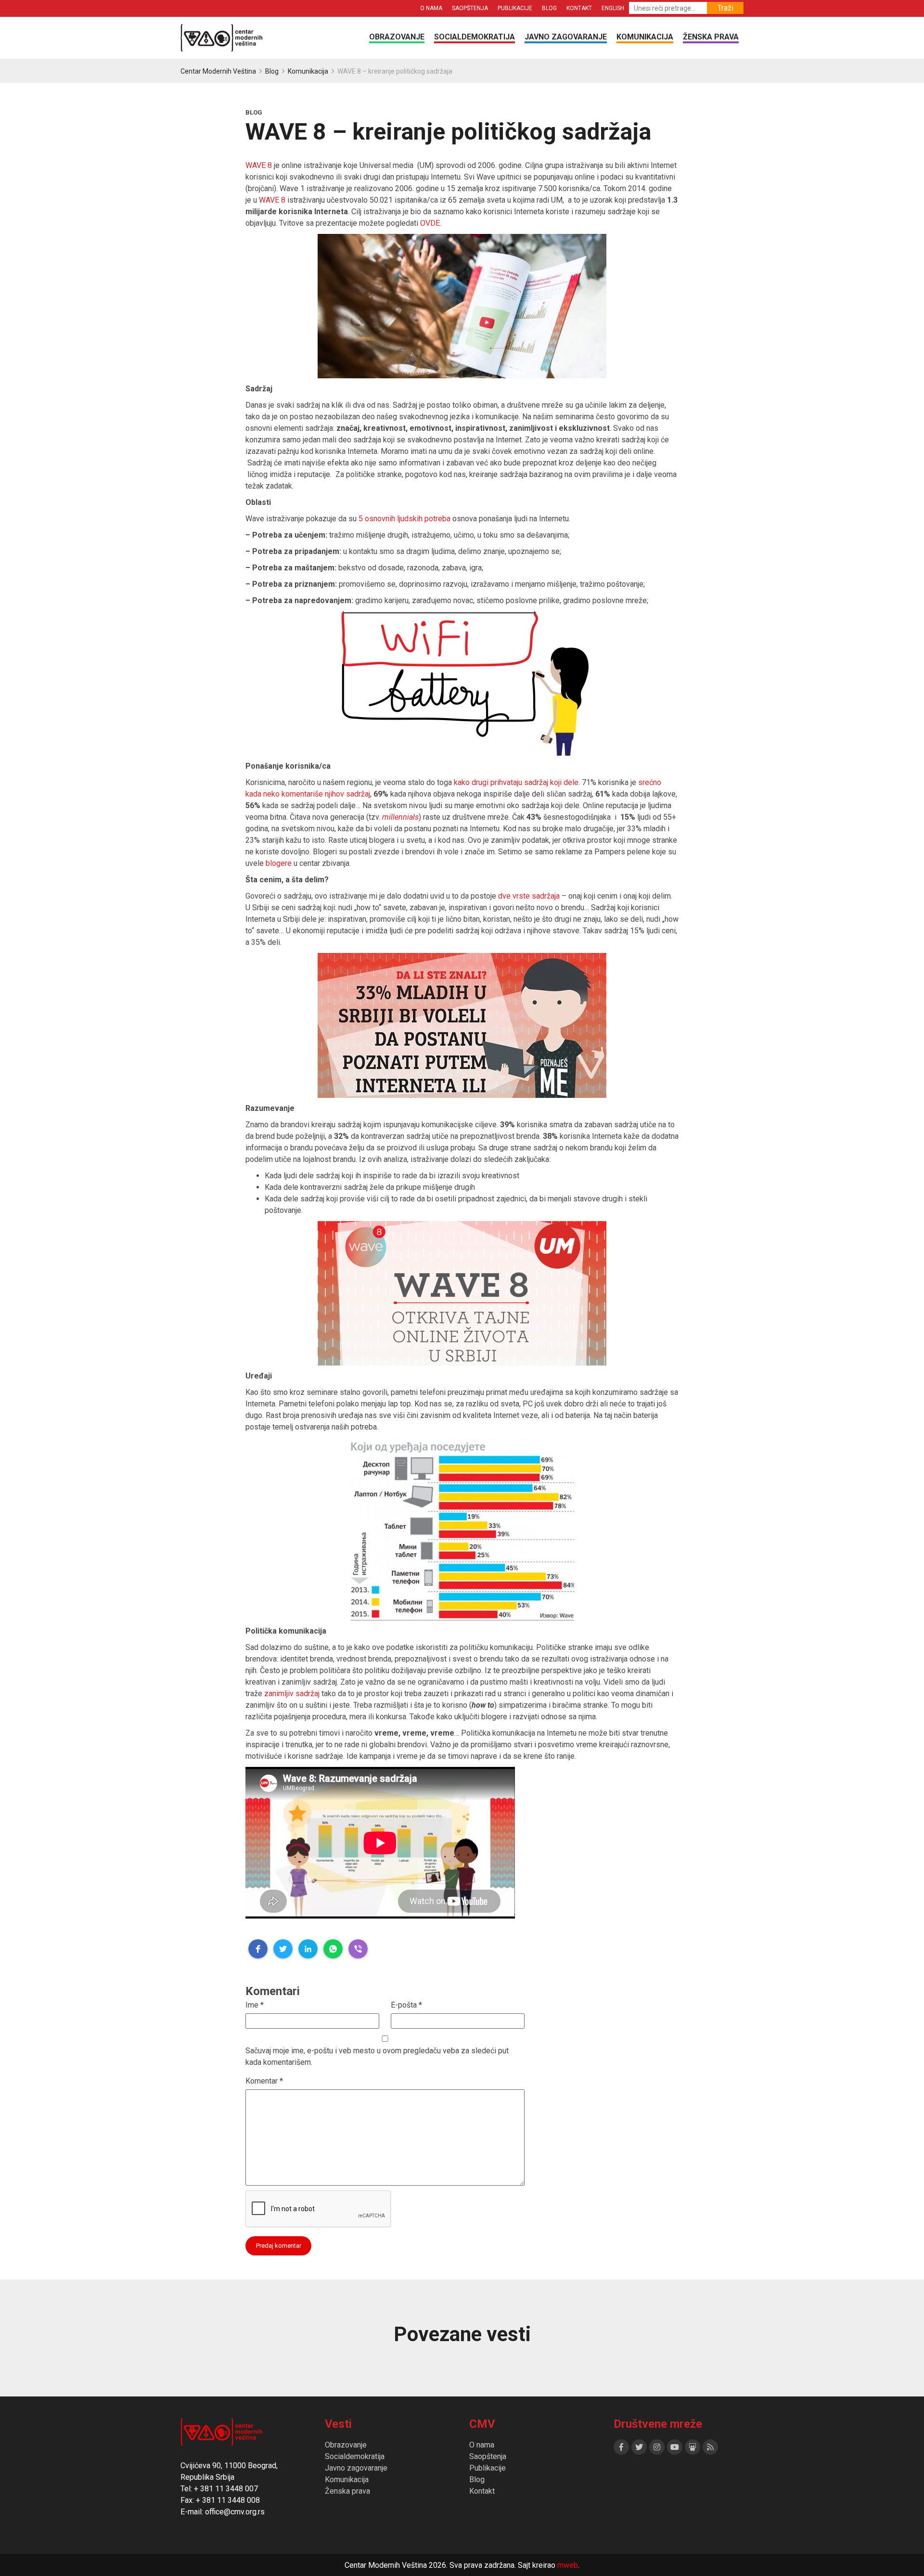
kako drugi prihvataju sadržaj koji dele (516, 782)
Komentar (264, 2081)
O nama (431, 8)
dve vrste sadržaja (529, 896)
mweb (568, 2565)
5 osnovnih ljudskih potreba (404, 519)
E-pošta (406, 2005)
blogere (279, 863)
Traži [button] (725, 8)
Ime (255, 2005)
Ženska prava (711, 37)
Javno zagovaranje (566, 37)
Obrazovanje (397, 37)
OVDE (430, 223)
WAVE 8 (259, 165)
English (613, 8)
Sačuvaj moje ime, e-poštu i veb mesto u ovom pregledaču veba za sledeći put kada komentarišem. (377, 2056)
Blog (549, 8)
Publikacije (515, 8)
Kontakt (579, 8)
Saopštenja (470, 8)
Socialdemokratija (475, 37)
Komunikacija (645, 37)
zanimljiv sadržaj (293, 1694)
